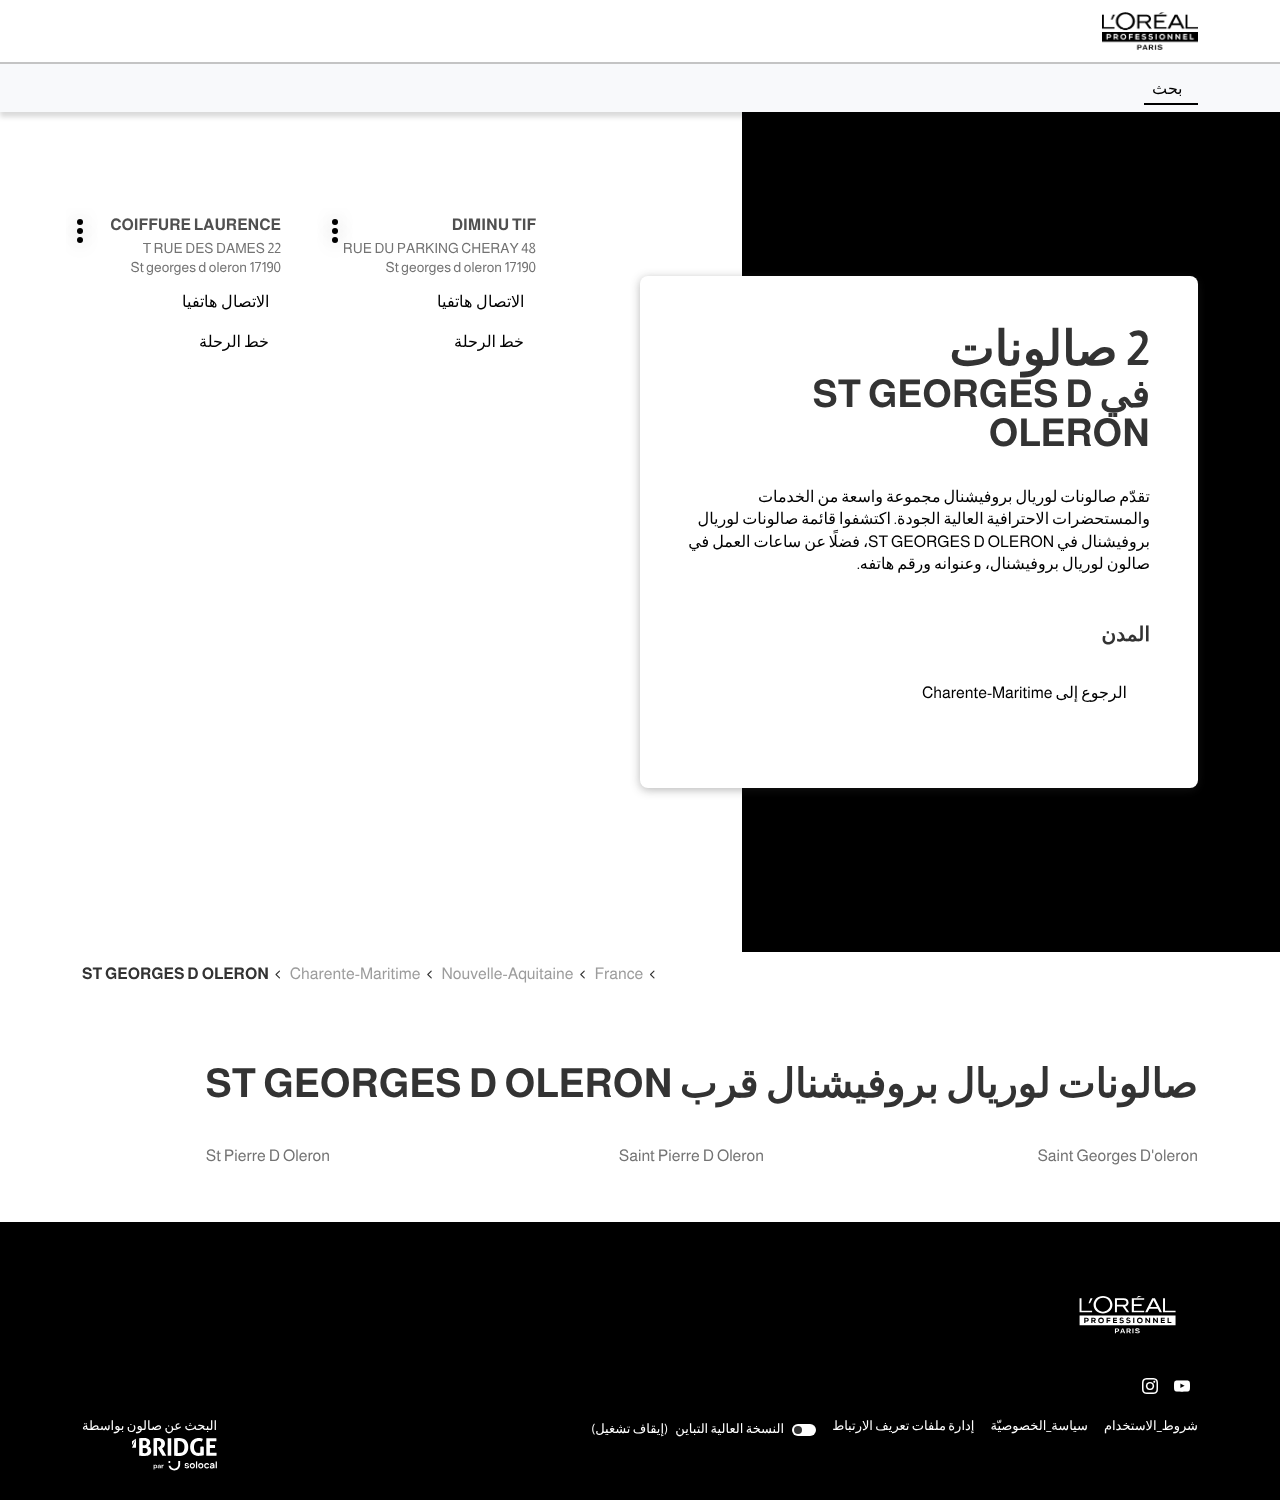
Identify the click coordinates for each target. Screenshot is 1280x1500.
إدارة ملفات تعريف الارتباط (903, 1426)
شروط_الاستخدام (1151, 1428)
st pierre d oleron (268, 1156)
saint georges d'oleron (1117, 1156)
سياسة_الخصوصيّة (1039, 1428)
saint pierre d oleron (691, 1156)
